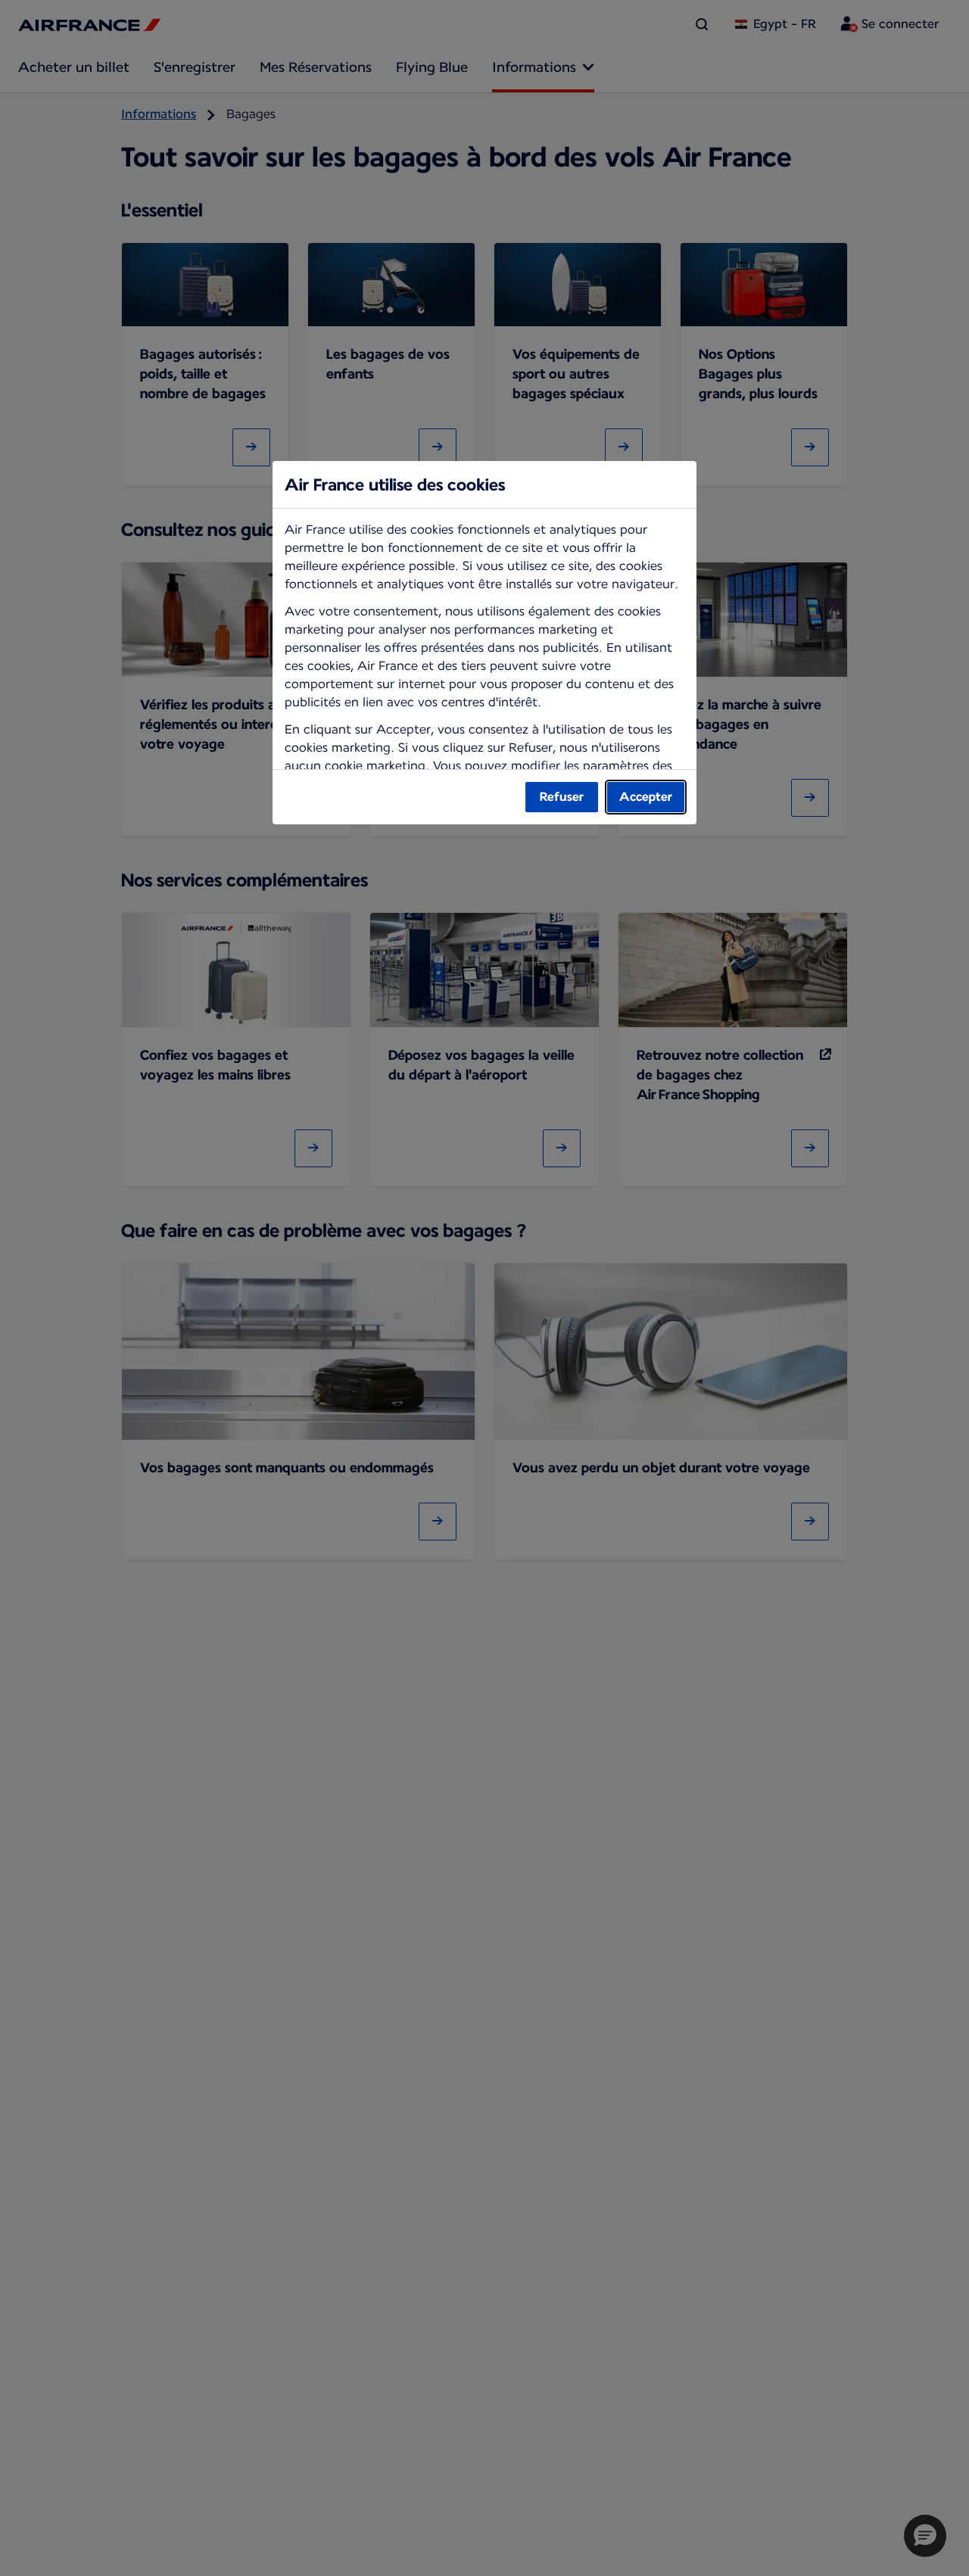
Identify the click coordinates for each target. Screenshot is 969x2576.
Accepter (646, 797)
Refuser (562, 797)
